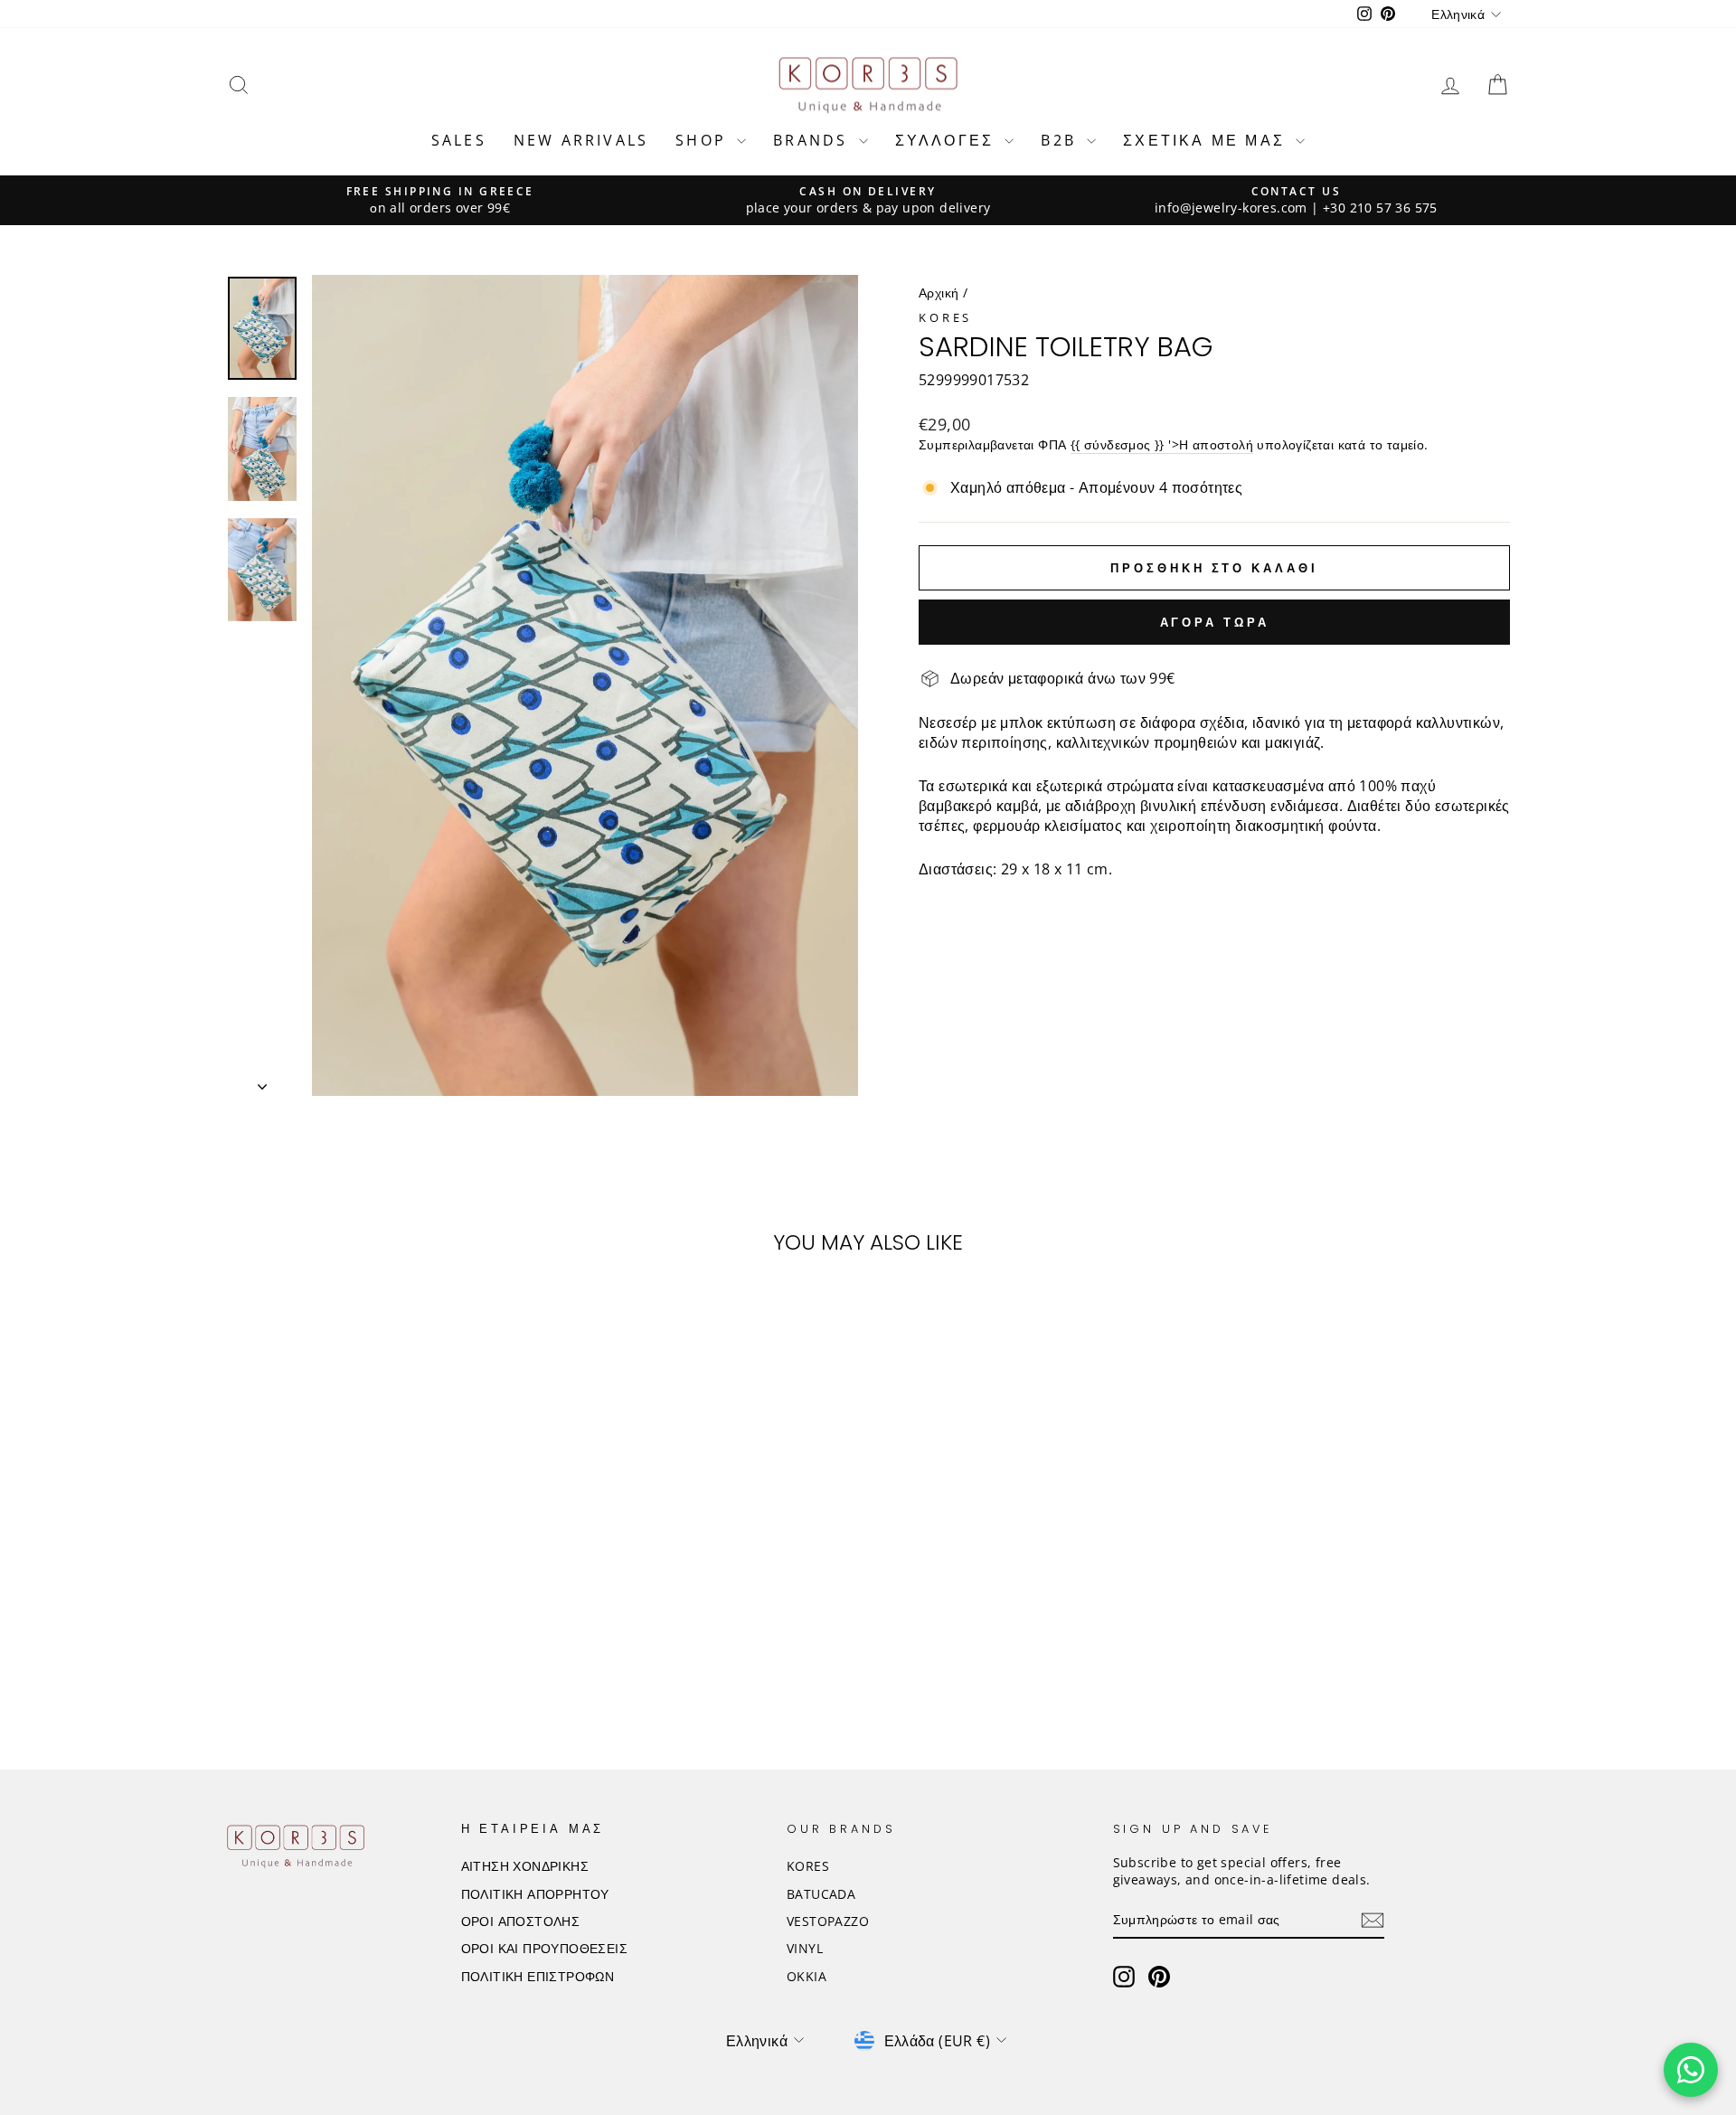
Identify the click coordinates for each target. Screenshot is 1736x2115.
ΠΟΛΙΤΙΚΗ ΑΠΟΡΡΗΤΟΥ (535, 1894)
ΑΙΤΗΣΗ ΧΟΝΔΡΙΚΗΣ (525, 1866)
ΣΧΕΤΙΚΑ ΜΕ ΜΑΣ (1207, 140)
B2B (1061, 140)
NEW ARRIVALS (581, 140)
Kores (945, 317)
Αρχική (939, 293)
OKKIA (807, 1976)
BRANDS (813, 140)
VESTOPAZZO (828, 1921)
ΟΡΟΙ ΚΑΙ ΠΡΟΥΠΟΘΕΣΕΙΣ (544, 1948)
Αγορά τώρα (1215, 622)
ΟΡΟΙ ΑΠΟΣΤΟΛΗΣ (521, 1921)
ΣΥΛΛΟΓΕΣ (948, 140)
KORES (808, 1866)
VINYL (805, 1948)
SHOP (704, 140)
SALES (459, 140)
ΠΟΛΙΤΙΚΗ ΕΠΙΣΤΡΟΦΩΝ (538, 1976)
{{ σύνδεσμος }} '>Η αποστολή (1162, 444)
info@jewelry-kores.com (1231, 208)
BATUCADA (821, 1894)
